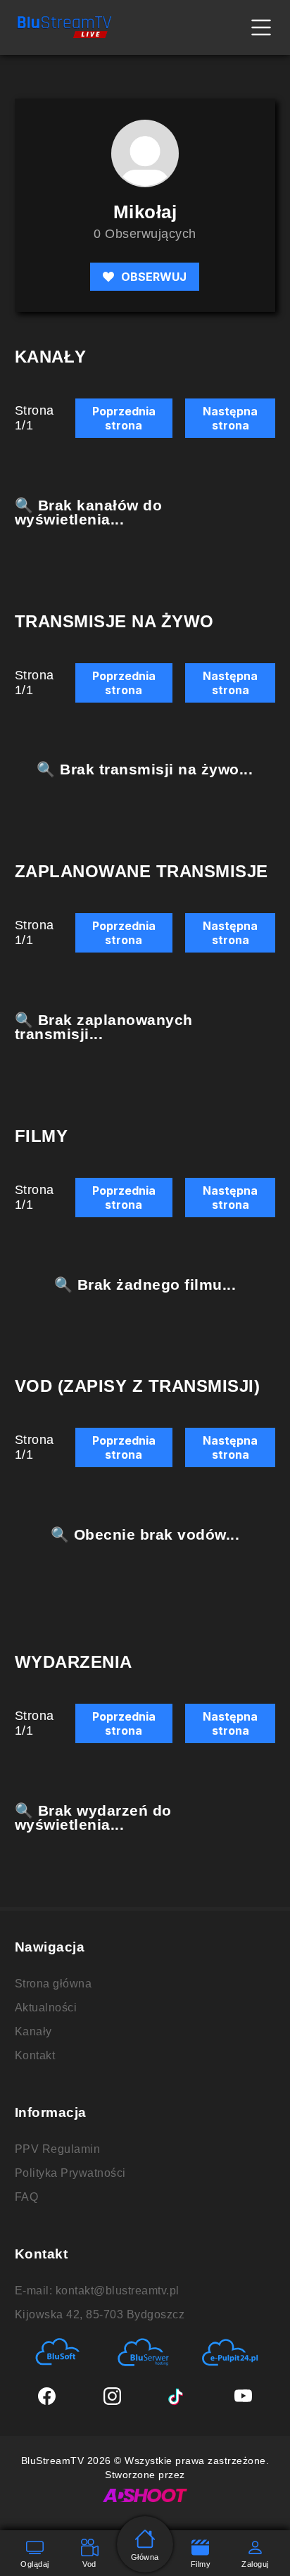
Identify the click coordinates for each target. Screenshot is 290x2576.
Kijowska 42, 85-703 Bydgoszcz (100, 2314)
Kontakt (35, 2055)
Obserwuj (154, 277)
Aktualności (46, 2008)
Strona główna (53, 1984)
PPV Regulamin (58, 2149)
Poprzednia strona (124, 418)
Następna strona (230, 418)
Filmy (201, 2564)
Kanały (33, 2031)
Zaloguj (255, 2564)
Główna (145, 2557)
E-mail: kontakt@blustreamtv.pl (97, 2291)
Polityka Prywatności (70, 2173)
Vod (89, 2564)
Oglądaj (35, 2564)
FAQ (27, 2197)
